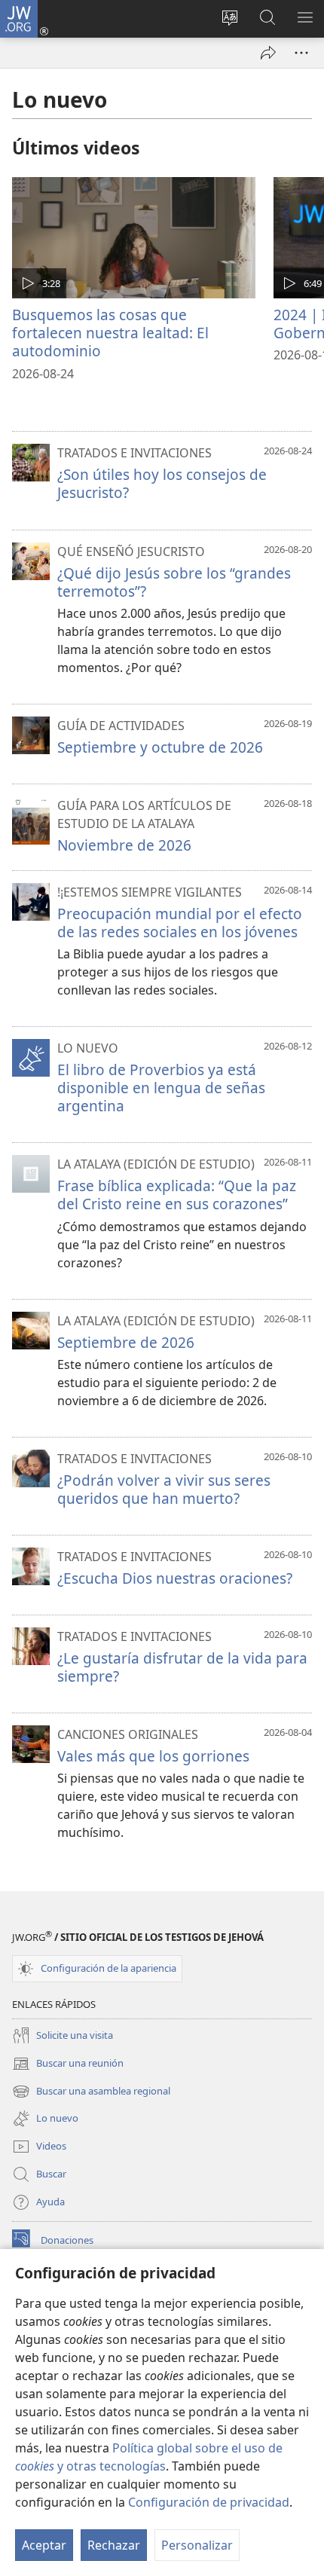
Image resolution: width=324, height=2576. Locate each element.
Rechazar (114, 2545)
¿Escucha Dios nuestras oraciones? (175, 1578)
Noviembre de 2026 (124, 845)
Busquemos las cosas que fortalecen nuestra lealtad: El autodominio (110, 333)
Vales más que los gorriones (153, 1756)
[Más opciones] (301, 53)
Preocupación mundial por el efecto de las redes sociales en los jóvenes (180, 923)
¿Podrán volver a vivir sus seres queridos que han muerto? (164, 1489)
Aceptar (44, 2545)
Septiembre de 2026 (126, 1342)
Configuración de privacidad (209, 2502)
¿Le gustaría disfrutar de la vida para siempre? (182, 1667)
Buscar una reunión (68, 2064)
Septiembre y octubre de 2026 (160, 747)
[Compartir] (268, 53)
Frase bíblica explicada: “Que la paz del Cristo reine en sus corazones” (177, 1195)
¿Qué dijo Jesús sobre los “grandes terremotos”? (174, 582)
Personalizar (197, 2545)
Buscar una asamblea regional (91, 2092)
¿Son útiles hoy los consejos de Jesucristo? (162, 483)
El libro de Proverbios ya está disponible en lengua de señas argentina (161, 1088)
